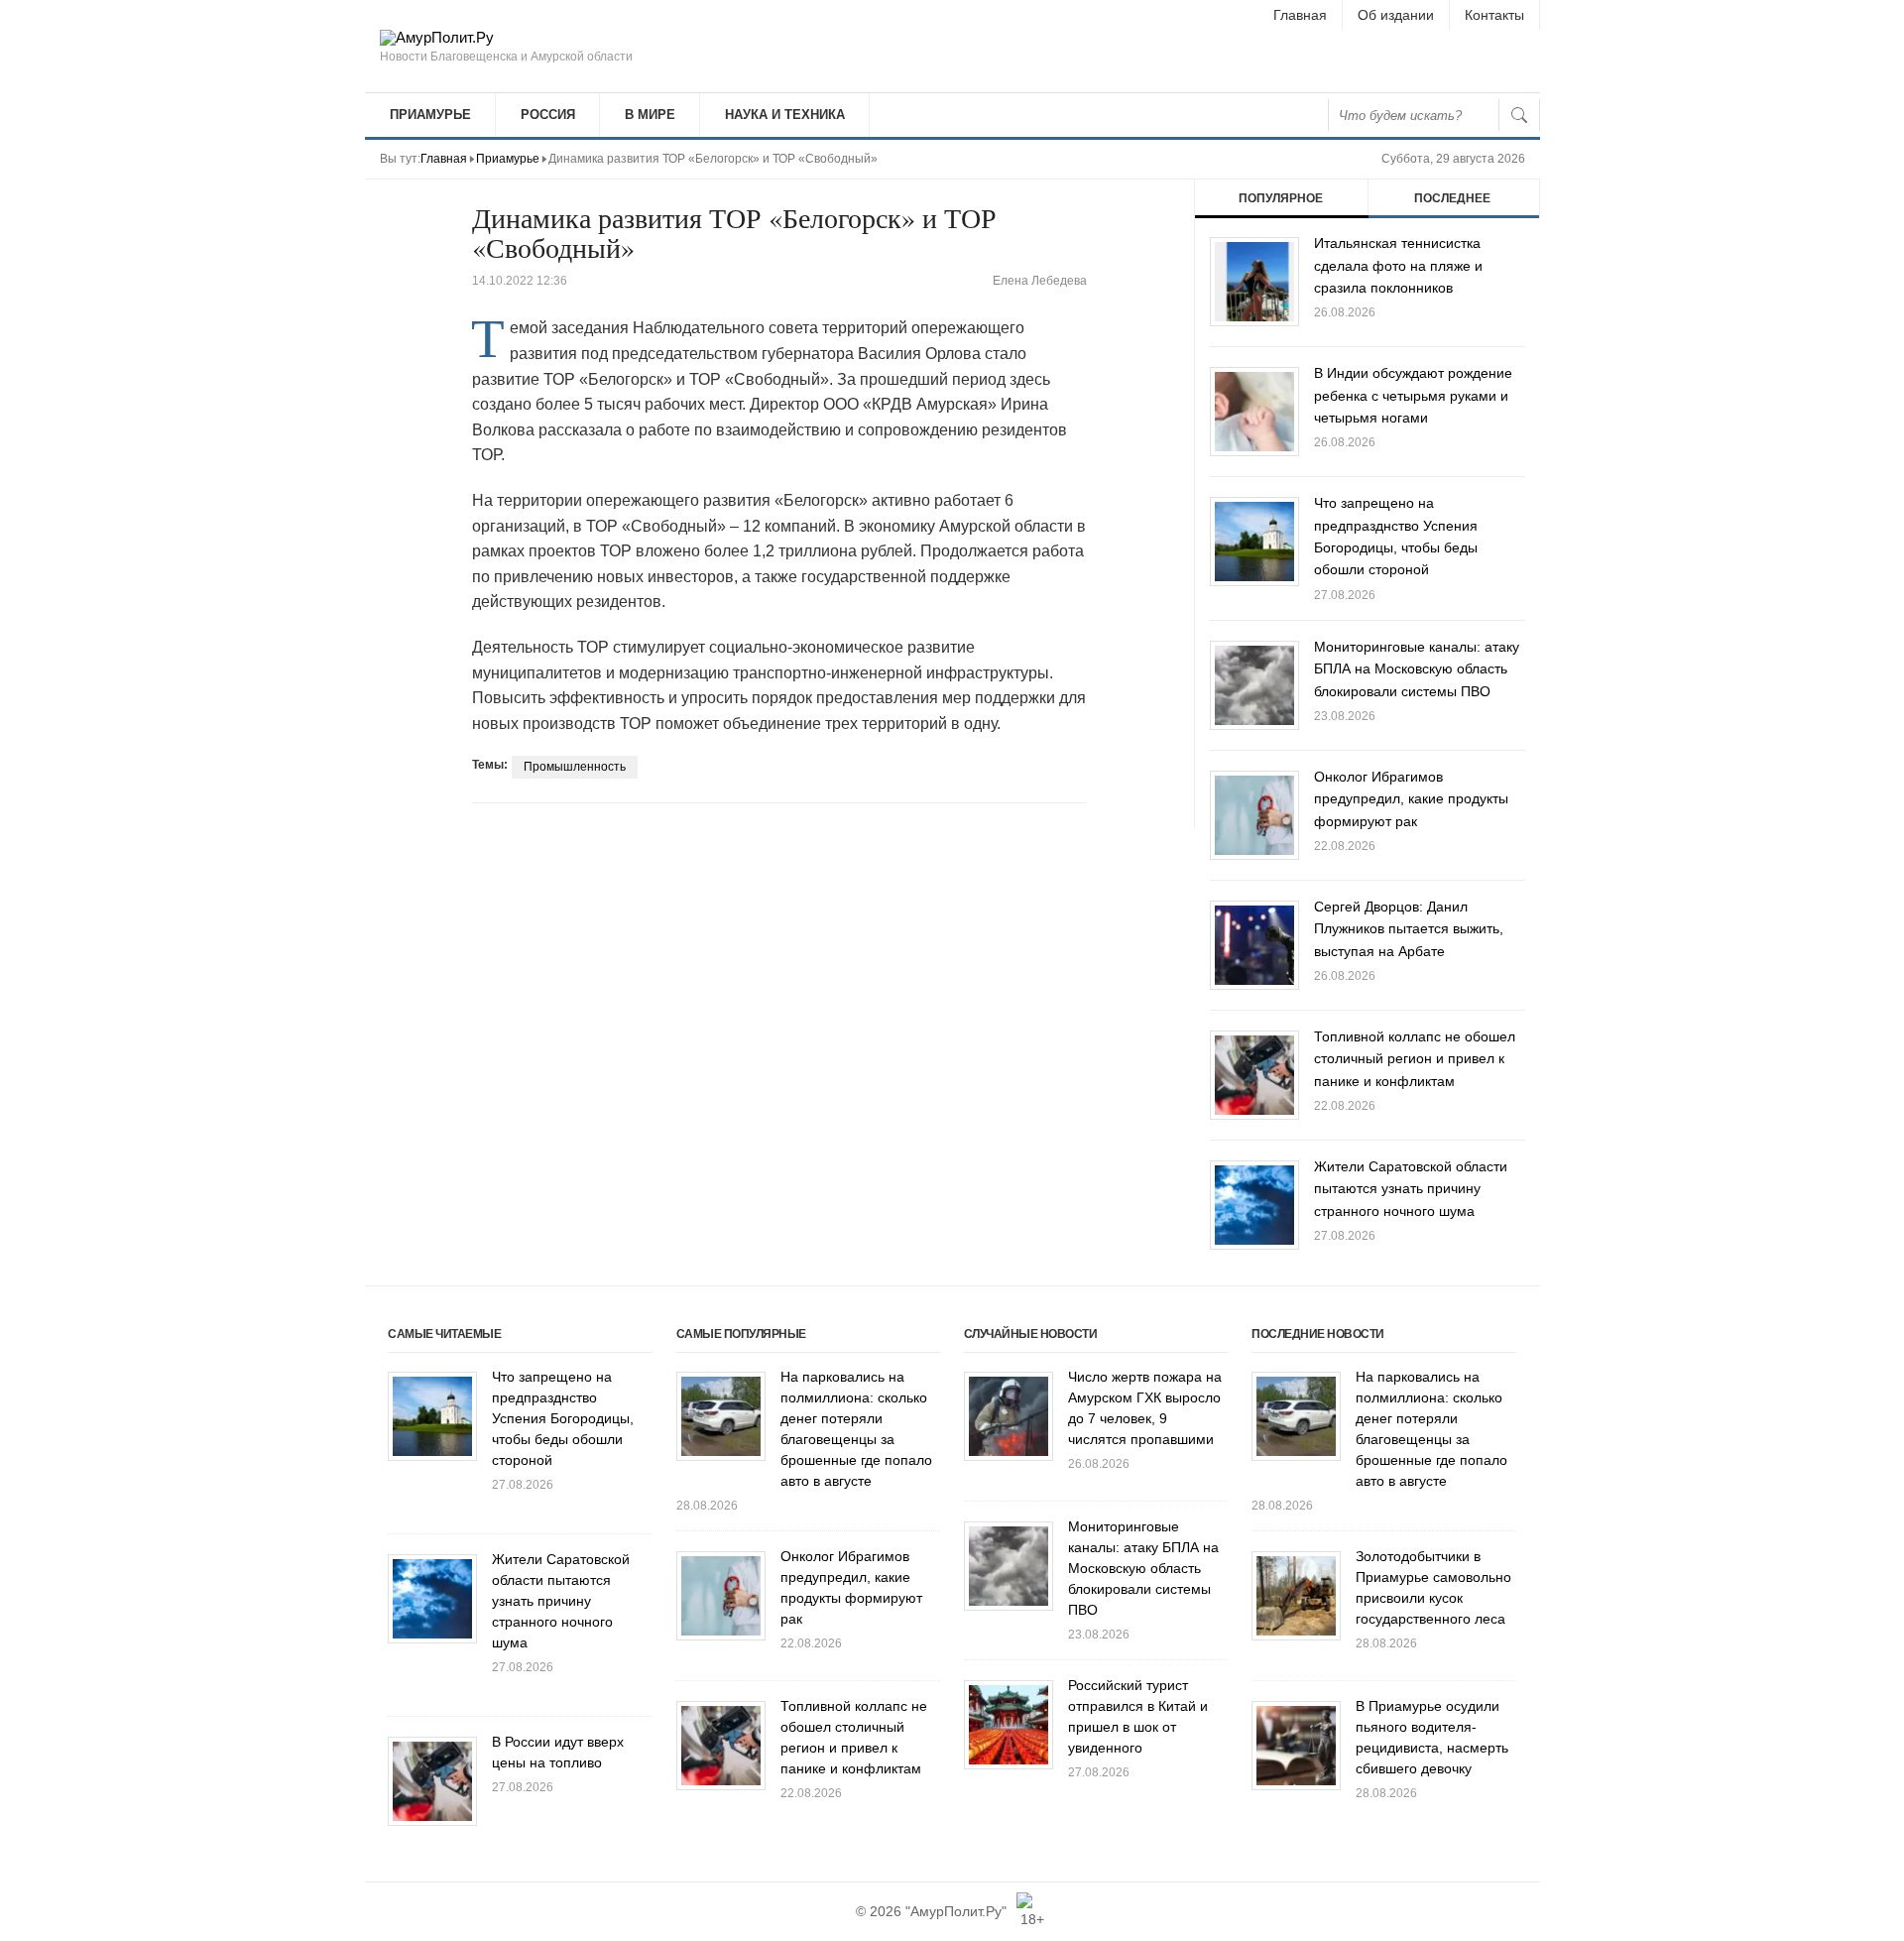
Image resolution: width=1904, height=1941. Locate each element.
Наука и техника (785, 115)
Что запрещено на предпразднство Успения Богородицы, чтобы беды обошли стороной (563, 1418)
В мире (650, 115)
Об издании (1396, 15)
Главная (1300, 15)
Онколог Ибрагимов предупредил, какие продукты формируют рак (1411, 799)
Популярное (1281, 198)
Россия (548, 115)
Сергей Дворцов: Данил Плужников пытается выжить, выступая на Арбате (1409, 929)
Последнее (1452, 198)
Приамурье (430, 115)
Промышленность (575, 767)
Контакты (1494, 15)
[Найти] (1519, 115)
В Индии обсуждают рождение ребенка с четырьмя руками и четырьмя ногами (1413, 395)
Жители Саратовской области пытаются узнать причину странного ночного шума (1411, 1189)
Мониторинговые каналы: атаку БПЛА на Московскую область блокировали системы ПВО (1417, 669)
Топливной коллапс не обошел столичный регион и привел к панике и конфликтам (1415, 1059)
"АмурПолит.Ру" (956, 1911)
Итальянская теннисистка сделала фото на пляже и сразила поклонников (1398, 265)
